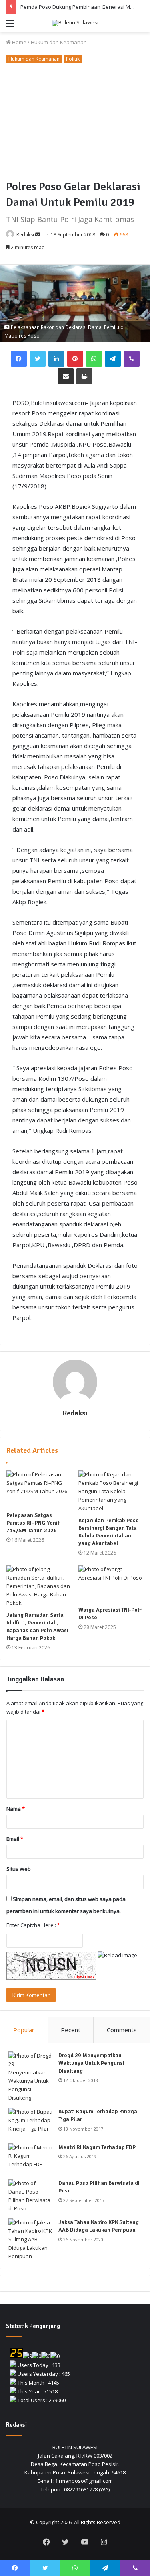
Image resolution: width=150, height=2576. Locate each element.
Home (19, 42)
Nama (16, 1809)
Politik (73, 59)
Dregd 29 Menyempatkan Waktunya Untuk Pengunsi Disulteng (91, 2063)
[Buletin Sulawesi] (75, 23)
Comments (122, 2030)
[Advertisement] (75, 123)
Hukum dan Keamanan (59, 42)
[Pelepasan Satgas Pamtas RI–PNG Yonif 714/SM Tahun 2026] (39, 1489)
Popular (24, 2030)
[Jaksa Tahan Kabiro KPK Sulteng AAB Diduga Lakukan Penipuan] (30, 2240)
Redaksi (25, 235)
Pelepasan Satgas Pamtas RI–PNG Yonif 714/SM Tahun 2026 (33, 1523)
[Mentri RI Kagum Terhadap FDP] (30, 2158)
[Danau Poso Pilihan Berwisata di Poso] (30, 2196)
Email (15, 1839)
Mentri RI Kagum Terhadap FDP (97, 2147)
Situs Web (19, 1869)
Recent (71, 2030)
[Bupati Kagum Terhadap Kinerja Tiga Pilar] (30, 2123)
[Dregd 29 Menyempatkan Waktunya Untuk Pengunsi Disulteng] (30, 2077)
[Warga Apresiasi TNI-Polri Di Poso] (111, 1584)
